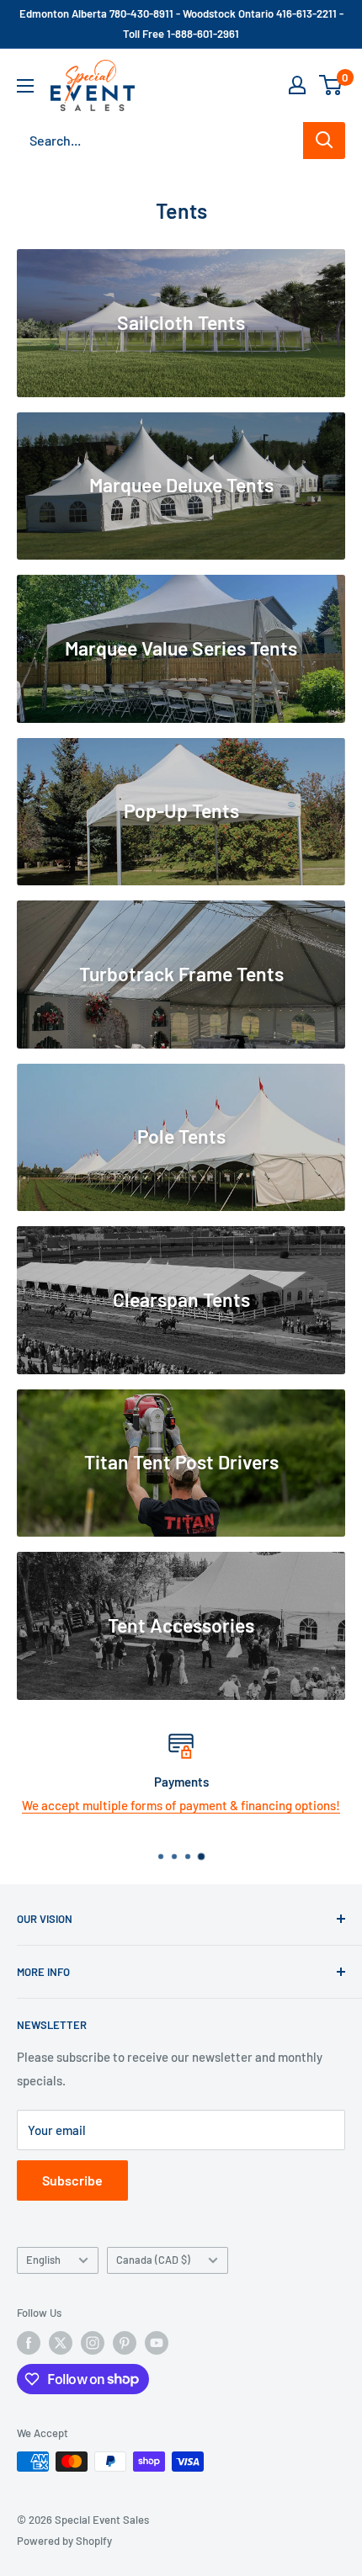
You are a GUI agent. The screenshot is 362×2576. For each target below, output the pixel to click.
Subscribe (72, 2180)
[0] (331, 85)
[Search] (324, 141)
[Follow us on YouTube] (157, 2343)
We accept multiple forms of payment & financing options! (181, 1805)
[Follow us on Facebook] (29, 2343)
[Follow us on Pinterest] (125, 2343)
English (43, 2260)
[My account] (297, 85)
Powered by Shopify (64, 2541)
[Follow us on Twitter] (61, 2343)
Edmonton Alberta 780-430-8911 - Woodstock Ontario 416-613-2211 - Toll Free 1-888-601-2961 (181, 24)
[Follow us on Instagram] (93, 2343)
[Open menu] (25, 86)
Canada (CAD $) (153, 2260)
